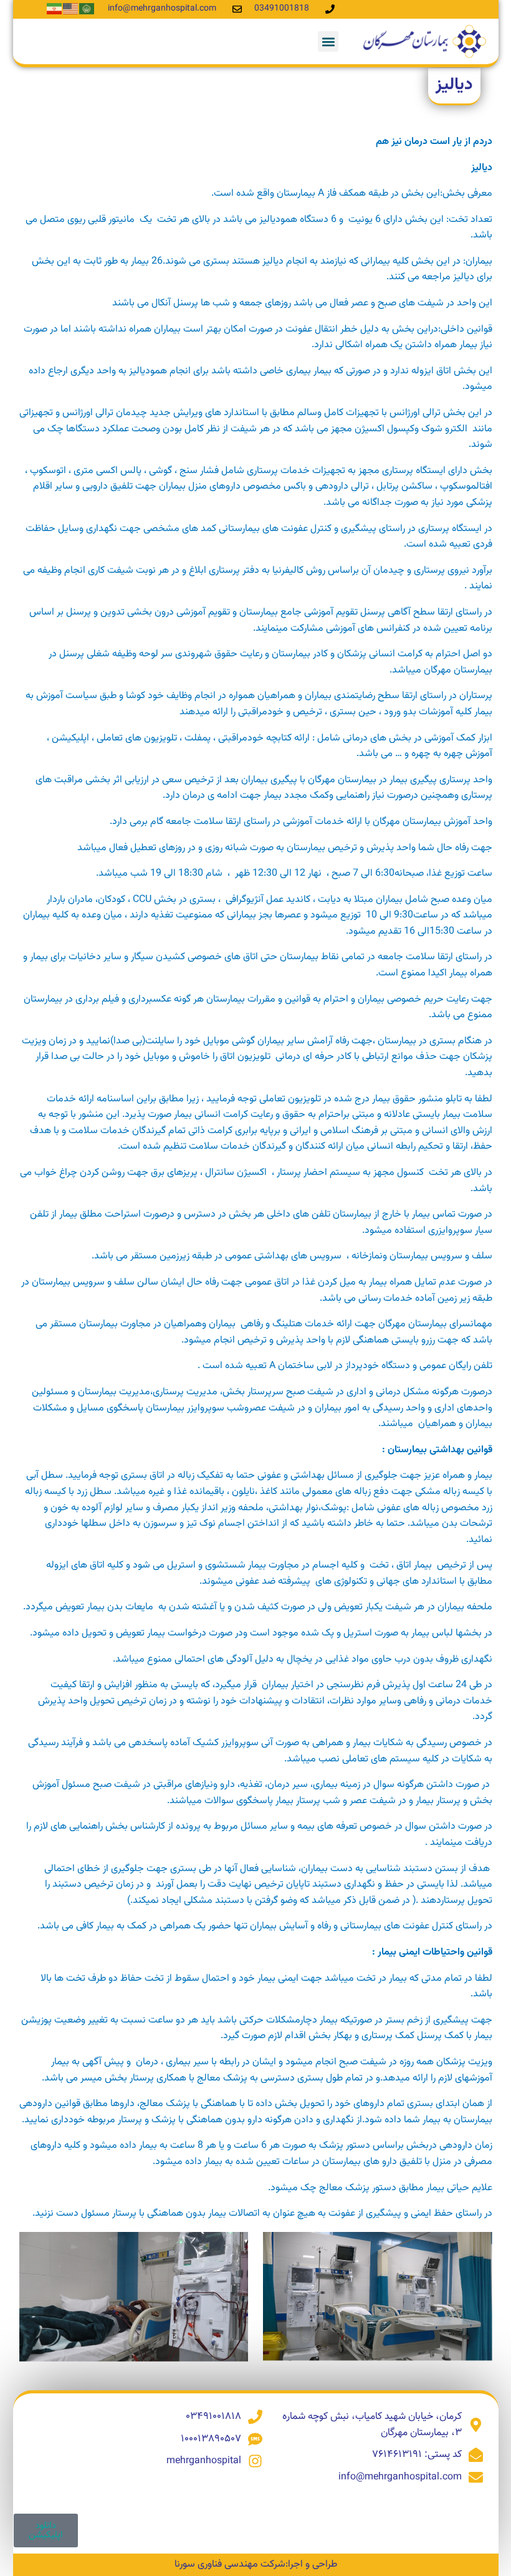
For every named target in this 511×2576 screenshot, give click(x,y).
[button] (328, 41)
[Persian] (55, 9)
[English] (71, 9)
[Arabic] (87, 9)
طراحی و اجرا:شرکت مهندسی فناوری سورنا (256, 2564)
